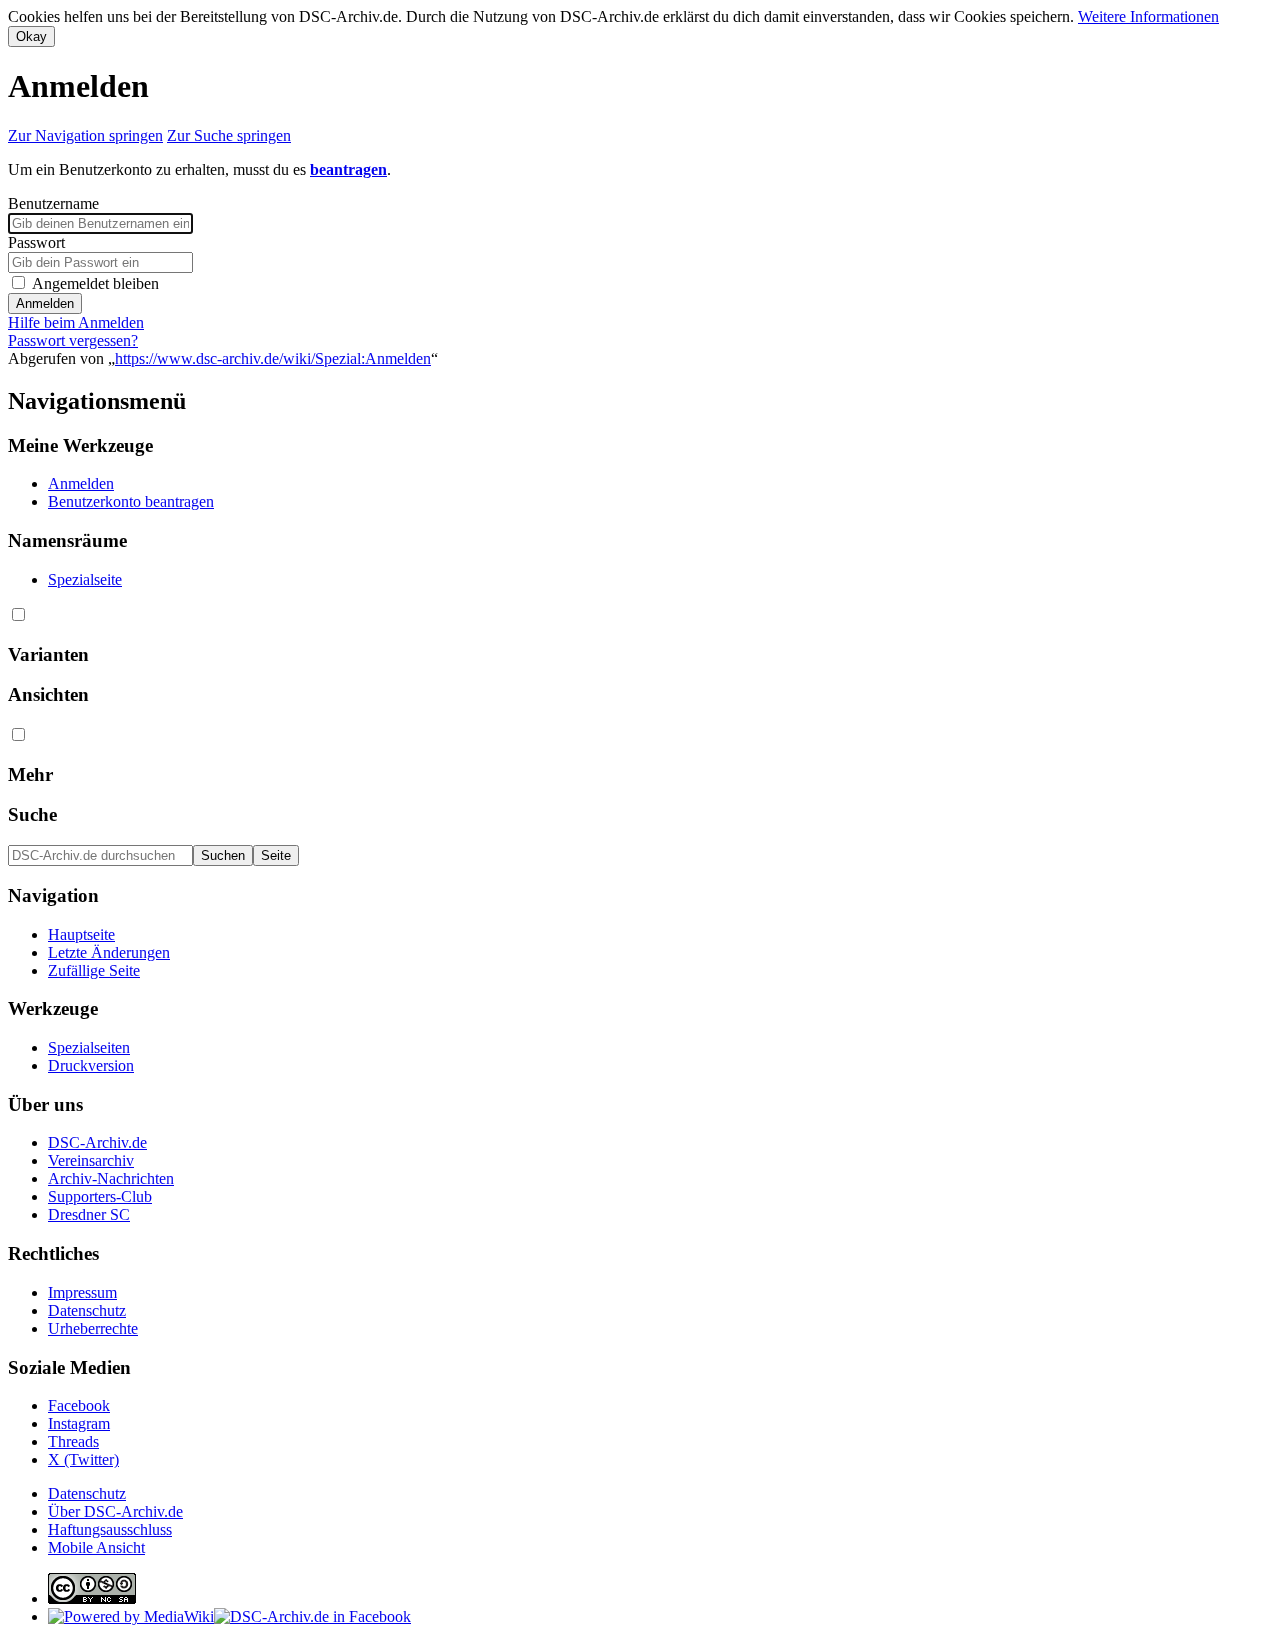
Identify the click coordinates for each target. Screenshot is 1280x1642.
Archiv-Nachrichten (111, 1178)
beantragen (348, 169)
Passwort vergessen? (73, 340)
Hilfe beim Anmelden (76, 322)
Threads (73, 1441)
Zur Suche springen (229, 135)
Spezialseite (85, 579)
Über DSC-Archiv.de (115, 1511)
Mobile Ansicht (96, 1547)
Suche (32, 814)
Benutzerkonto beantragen (131, 501)
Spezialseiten (89, 1047)
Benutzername (53, 203)
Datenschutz (87, 1310)
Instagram (79, 1423)
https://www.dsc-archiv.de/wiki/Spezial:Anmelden (273, 358)
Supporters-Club (100, 1196)
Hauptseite (81, 934)
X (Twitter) (83, 1459)
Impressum (82, 1292)
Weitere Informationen (1148, 16)
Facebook (79, 1405)
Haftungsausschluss (110, 1529)
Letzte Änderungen (109, 952)
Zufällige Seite (94, 970)
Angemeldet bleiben (95, 283)
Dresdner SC (89, 1214)
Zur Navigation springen (85, 135)
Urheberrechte (93, 1328)
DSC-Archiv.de (97, 1142)
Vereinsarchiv (91, 1160)
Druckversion (91, 1065)
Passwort (36, 242)
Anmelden (45, 303)
